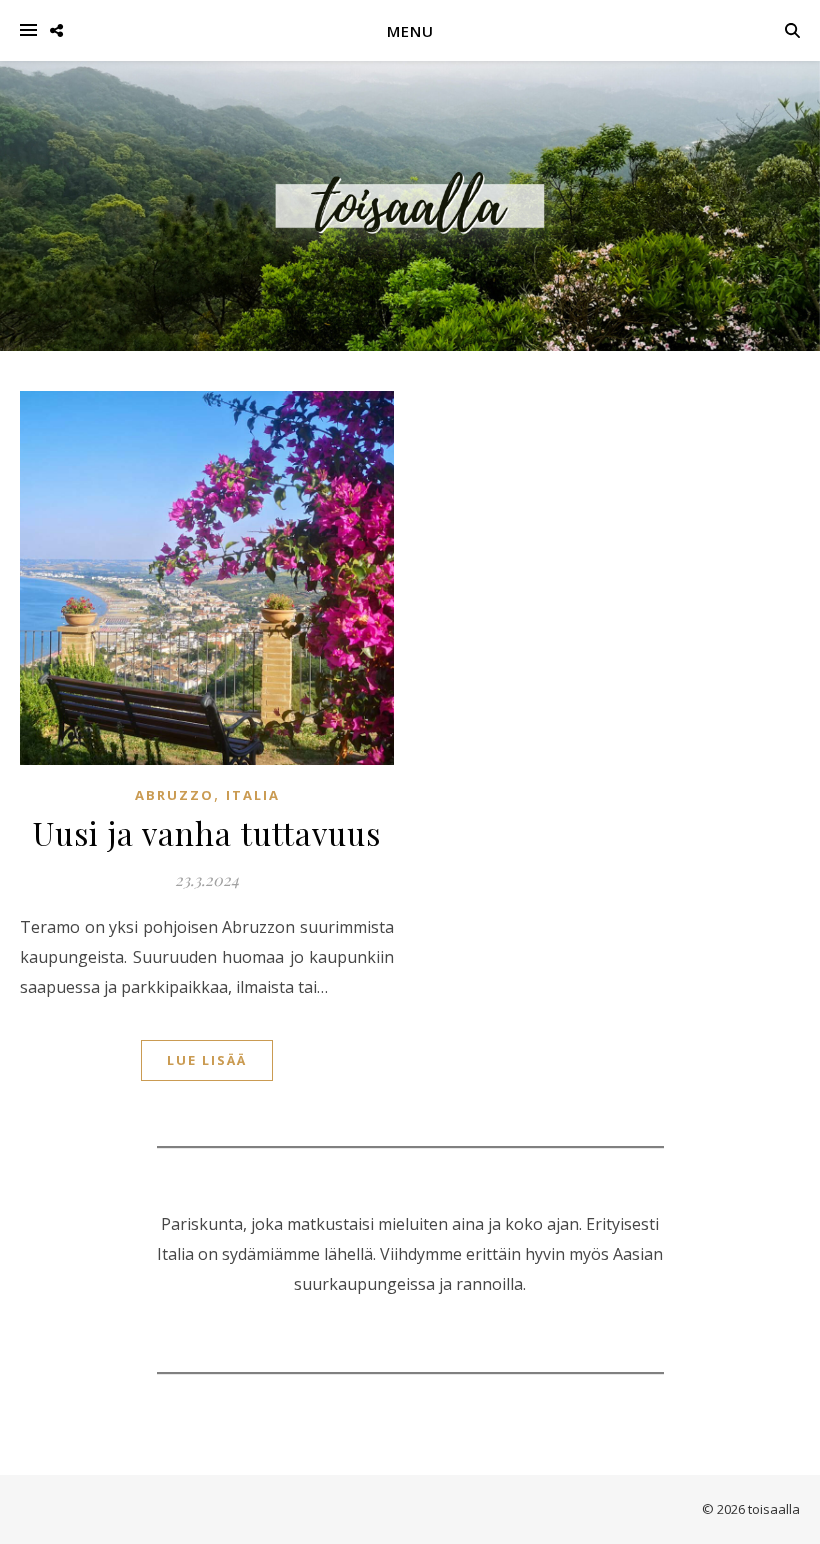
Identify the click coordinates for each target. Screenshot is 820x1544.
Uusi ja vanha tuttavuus (207, 833)
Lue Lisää (207, 1060)
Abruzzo (174, 795)
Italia (253, 795)
